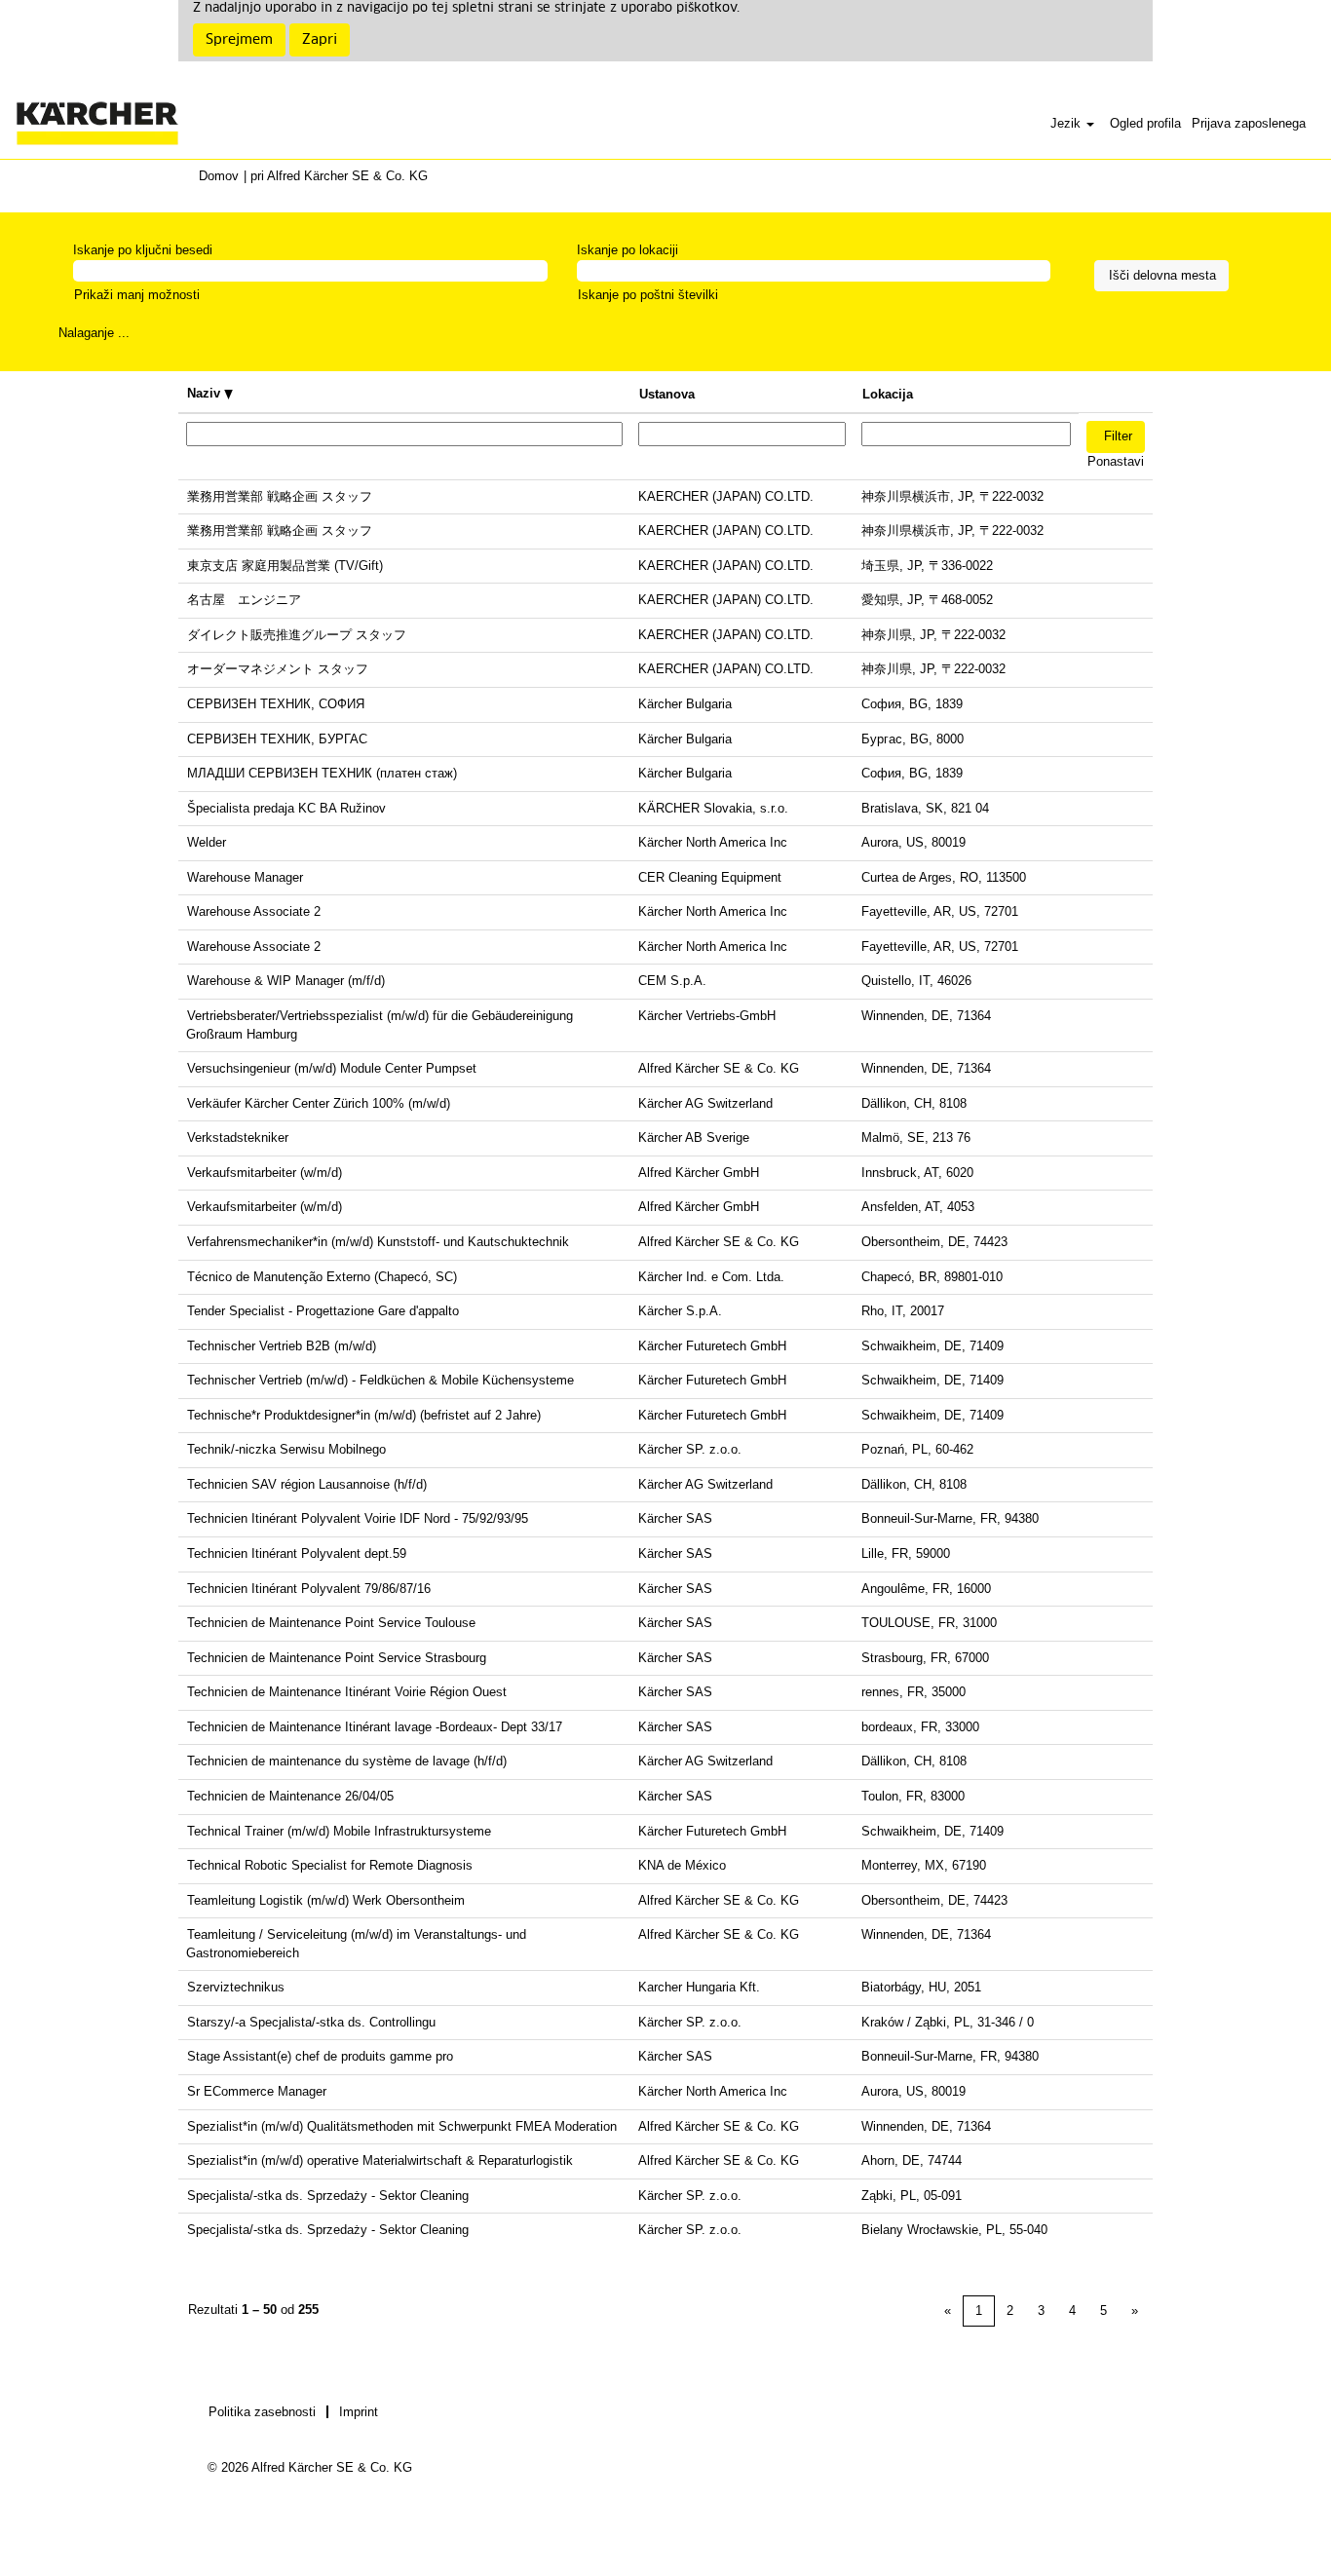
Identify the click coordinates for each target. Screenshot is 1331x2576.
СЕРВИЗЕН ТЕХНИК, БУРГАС (277, 739)
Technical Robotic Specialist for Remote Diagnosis (330, 1865)
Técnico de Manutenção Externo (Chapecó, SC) (322, 1277)
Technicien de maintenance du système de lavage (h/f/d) (347, 1761)
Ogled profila (1145, 123)
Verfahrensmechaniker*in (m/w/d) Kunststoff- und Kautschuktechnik (378, 1242)
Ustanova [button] (667, 394)
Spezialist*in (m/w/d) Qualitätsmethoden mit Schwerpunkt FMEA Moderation (402, 2126)
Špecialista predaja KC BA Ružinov (286, 808)
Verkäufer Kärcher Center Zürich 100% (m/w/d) (319, 1103)
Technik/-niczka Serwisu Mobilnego (286, 1449)
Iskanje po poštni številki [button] (648, 295)
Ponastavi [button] (1116, 461)
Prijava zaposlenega (1249, 123)
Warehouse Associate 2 (254, 911)
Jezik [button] (1067, 123)
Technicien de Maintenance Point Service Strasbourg (337, 1658)
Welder (207, 842)
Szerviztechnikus (236, 1987)
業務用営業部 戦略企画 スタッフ (280, 496)
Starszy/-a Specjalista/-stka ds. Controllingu (311, 2022)
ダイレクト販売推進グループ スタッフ (297, 635)
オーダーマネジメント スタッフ (278, 669)
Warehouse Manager (245, 877)
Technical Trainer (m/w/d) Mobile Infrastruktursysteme (339, 1831)
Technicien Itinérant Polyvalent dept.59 (297, 1553)
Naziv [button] (206, 393)
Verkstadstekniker (238, 1137)
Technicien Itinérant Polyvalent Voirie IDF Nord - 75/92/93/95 (358, 1518)
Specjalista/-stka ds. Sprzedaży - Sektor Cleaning (328, 2196)
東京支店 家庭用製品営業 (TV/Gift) (285, 566)
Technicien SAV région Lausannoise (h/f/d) (307, 1484)
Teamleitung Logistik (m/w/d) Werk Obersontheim (326, 1900)
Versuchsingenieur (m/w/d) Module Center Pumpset (332, 1068)
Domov (219, 176)
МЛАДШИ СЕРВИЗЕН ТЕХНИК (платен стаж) (322, 773)
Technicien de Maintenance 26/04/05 (290, 1796)
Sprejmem (239, 40)
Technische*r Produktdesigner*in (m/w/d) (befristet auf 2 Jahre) (364, 1415)
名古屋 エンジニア (244, 600)
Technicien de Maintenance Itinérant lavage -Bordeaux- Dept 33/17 (375, 1727)
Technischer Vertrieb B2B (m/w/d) (282, 1346)
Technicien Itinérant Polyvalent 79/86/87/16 (309, 1589)
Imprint (359, 2412)
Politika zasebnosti (262, 2412)
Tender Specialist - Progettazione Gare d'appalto (323, 1311)
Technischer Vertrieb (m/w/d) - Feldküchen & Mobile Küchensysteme (380, 1380)
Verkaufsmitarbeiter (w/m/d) (265, 1173)
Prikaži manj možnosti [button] (137, 295)
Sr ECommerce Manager (257, 2091)
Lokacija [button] (888, 394)
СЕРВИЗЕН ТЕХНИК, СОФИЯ (276, 704)
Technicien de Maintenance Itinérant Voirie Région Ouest (347, 1692)
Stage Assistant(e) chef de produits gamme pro (320, 2056)
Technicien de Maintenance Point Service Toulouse (331, 1623)
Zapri (320, 40)
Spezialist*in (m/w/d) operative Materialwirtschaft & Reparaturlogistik (380, 2160)
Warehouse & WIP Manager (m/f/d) (286, 981)
